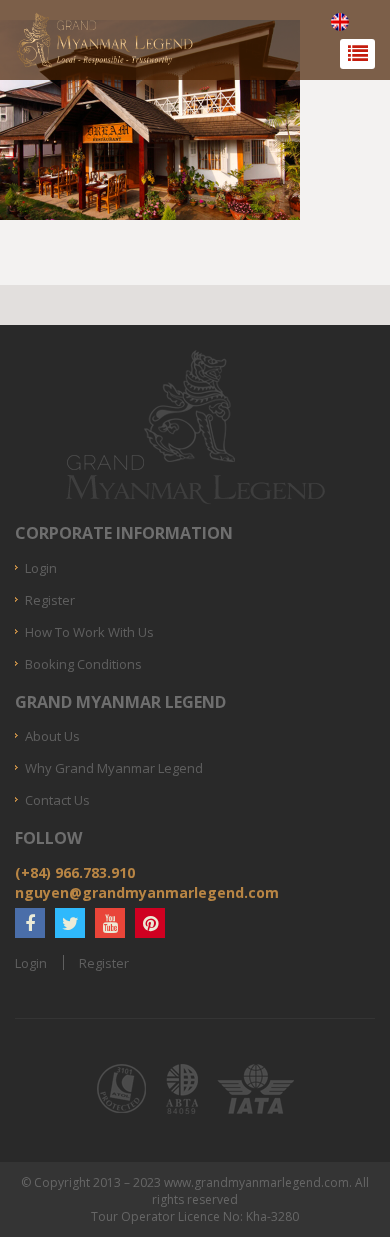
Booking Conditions (83, 664)
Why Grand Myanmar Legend (114, 768)
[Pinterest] (150, 923)
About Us (52, 736)
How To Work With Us (89, 632)
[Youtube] (110, 923)
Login (41, 568)
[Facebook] (30, 923)
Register (50, 600)
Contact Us (57, 800)
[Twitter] (70, 923)
